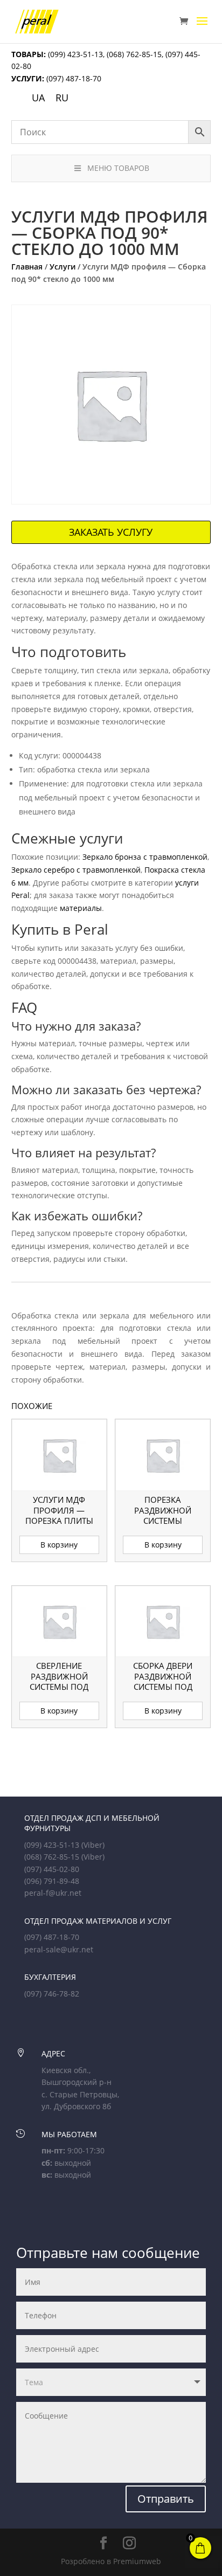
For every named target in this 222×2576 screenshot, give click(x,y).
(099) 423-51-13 (74, 54)
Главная (27, 267)
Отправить (166, 2499)
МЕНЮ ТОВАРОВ (118, 168)
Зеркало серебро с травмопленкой (76, 870)
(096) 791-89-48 (52, 1881)
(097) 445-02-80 (52, 1869)
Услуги (63, 267)
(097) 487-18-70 (73, 78)
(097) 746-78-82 (52, 1994)
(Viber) (93, 1845)
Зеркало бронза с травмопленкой (145, 857)
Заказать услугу (111, 532)
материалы (81, 908)
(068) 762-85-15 (134, 54)
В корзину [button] (59, 1545)
